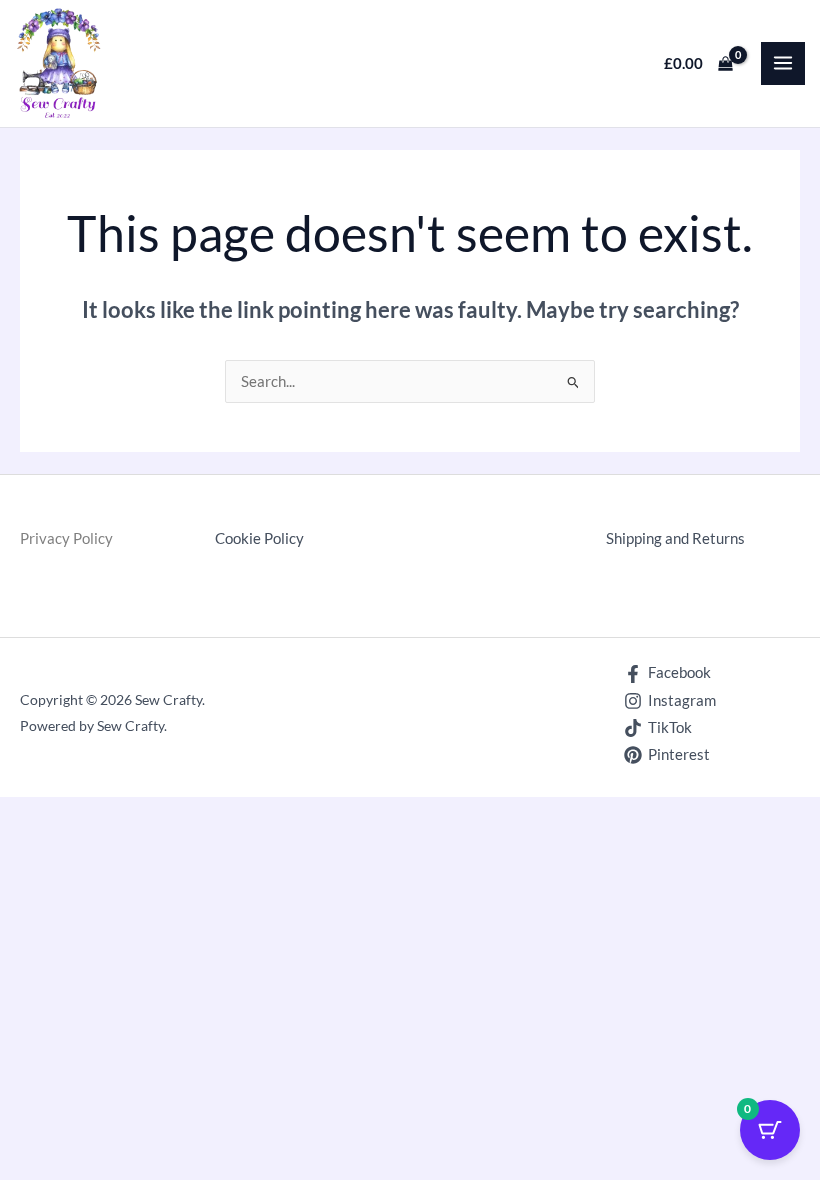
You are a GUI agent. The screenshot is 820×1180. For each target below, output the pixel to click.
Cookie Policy (259, 538)
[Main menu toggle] (783, 64)
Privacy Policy (66, 538)
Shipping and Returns (675, 538)
